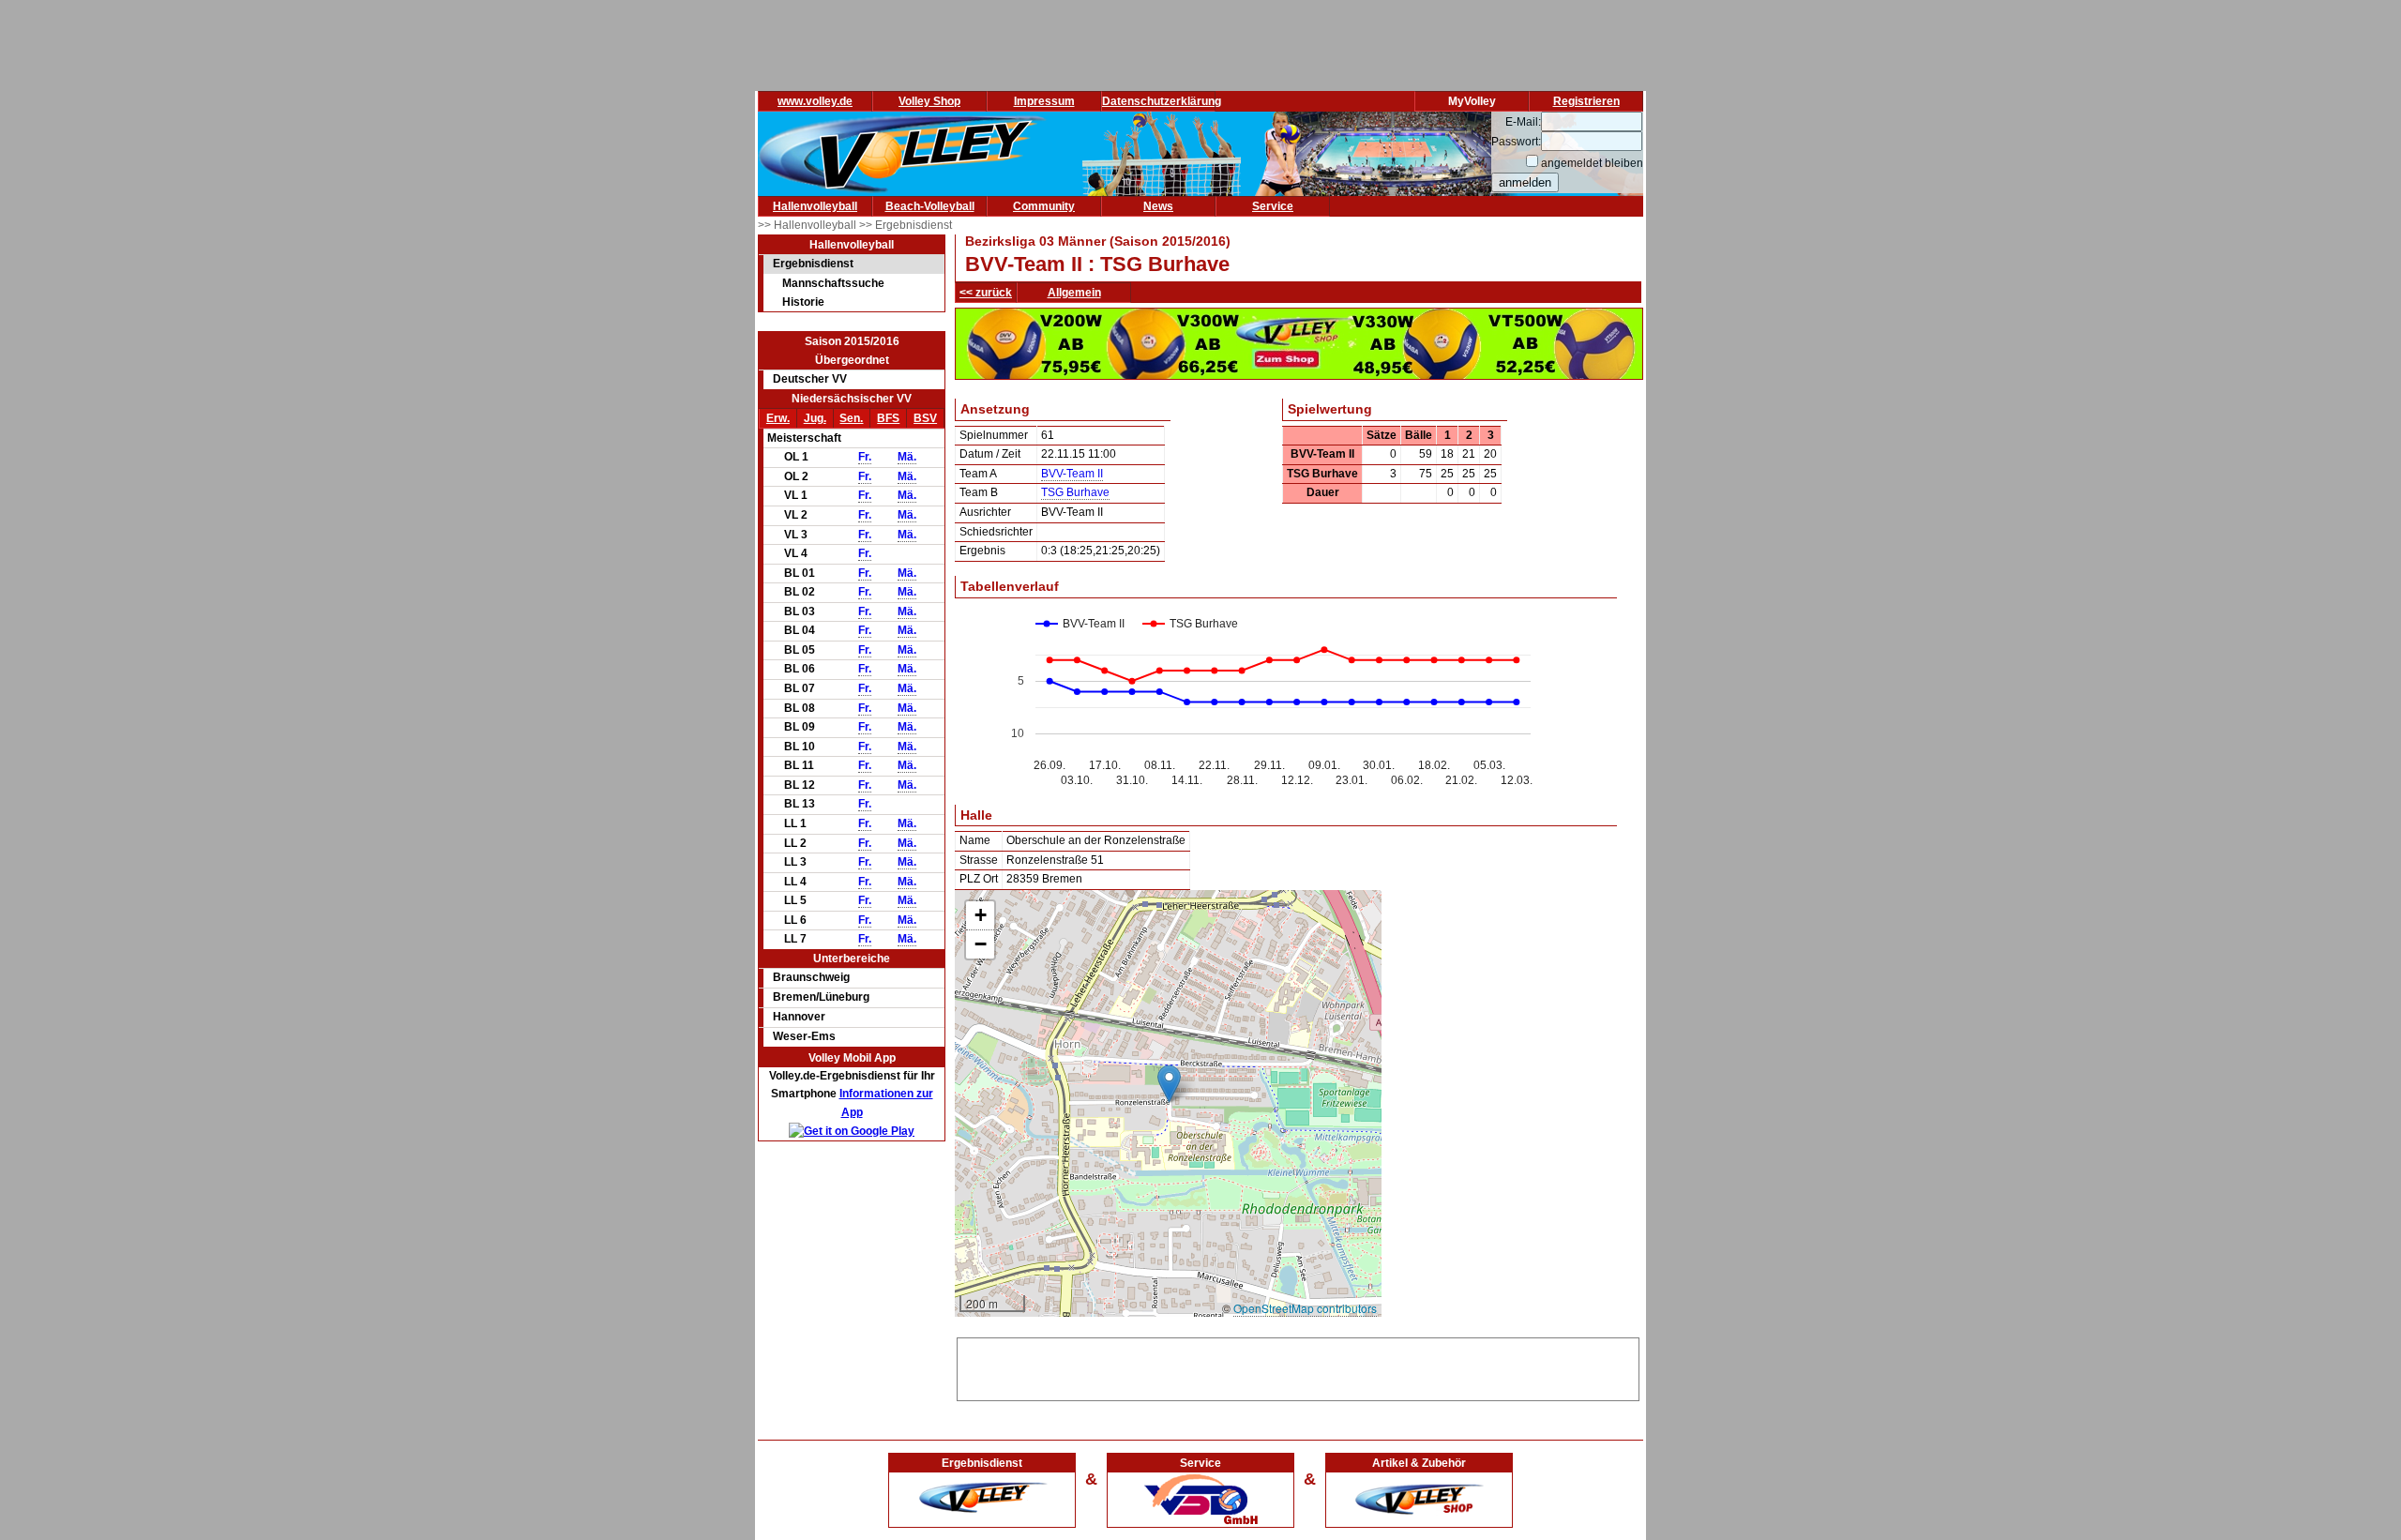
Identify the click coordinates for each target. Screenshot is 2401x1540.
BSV (925, 418)
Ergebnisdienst (813, 264)
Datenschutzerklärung (1162, 101)
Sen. (851, 418)
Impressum (1044, 101)
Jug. (815, 418)
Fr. (865, 457)
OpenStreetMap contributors (1305, 1308)
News (1158, 206)
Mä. (907, 457)
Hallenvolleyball (815, 206)
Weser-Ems (804, 1036)
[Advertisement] (1298, 1366)
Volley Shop (929, 101)
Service (1273, 206)
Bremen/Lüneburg (821, 997)
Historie (803, 302)
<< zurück (986, 293)
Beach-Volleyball (930, 206)
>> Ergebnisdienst (906, 225)
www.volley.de (815, 101)
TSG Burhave (1075, 492)
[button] (1169, 1084)
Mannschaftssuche (833, 283)
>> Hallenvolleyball (808, 225)
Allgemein (1074, 293)
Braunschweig (811, 977)
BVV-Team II (1072, 474)
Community (1044, 206)
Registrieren (1586, 101)
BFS (888, 418)
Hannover (799, 1017)
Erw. (778, 418)
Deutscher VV (810, 379)
